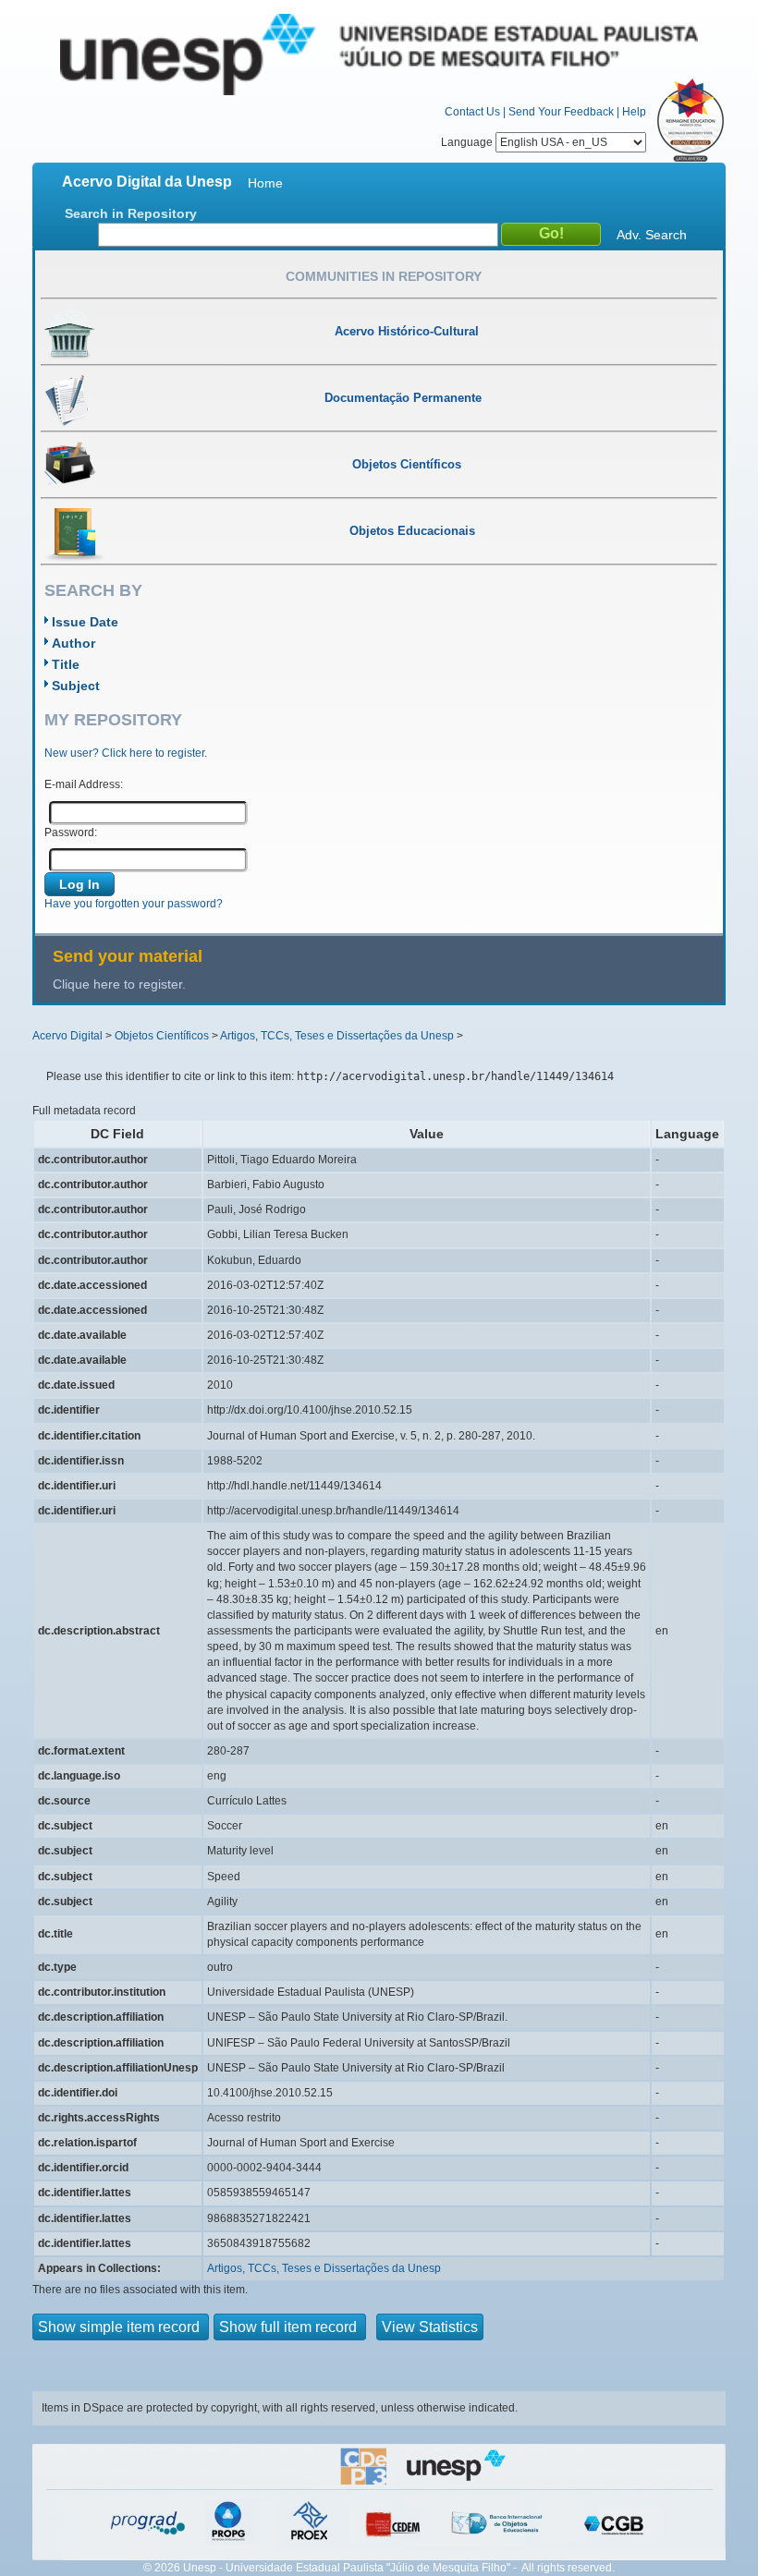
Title (66, 664)
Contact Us (472, 112)
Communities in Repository (384, 276)
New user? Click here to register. (126, 753)
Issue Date (85, 622)
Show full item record (290, 2327)
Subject (76, 686)
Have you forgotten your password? (134, 904)
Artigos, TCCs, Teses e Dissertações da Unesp (337, 1036)
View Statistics (430, 2327)
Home (265, 183)
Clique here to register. (119, 984)
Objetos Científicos (162, 1036)
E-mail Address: (84, 784)
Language (468, 142)
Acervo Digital (67, 1036)
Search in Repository (131, 213)
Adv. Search (652, 235)
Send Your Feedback (561, 112)
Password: (71, 832)
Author (73, 643)
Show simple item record (121, 2327)
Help (634, 112)
